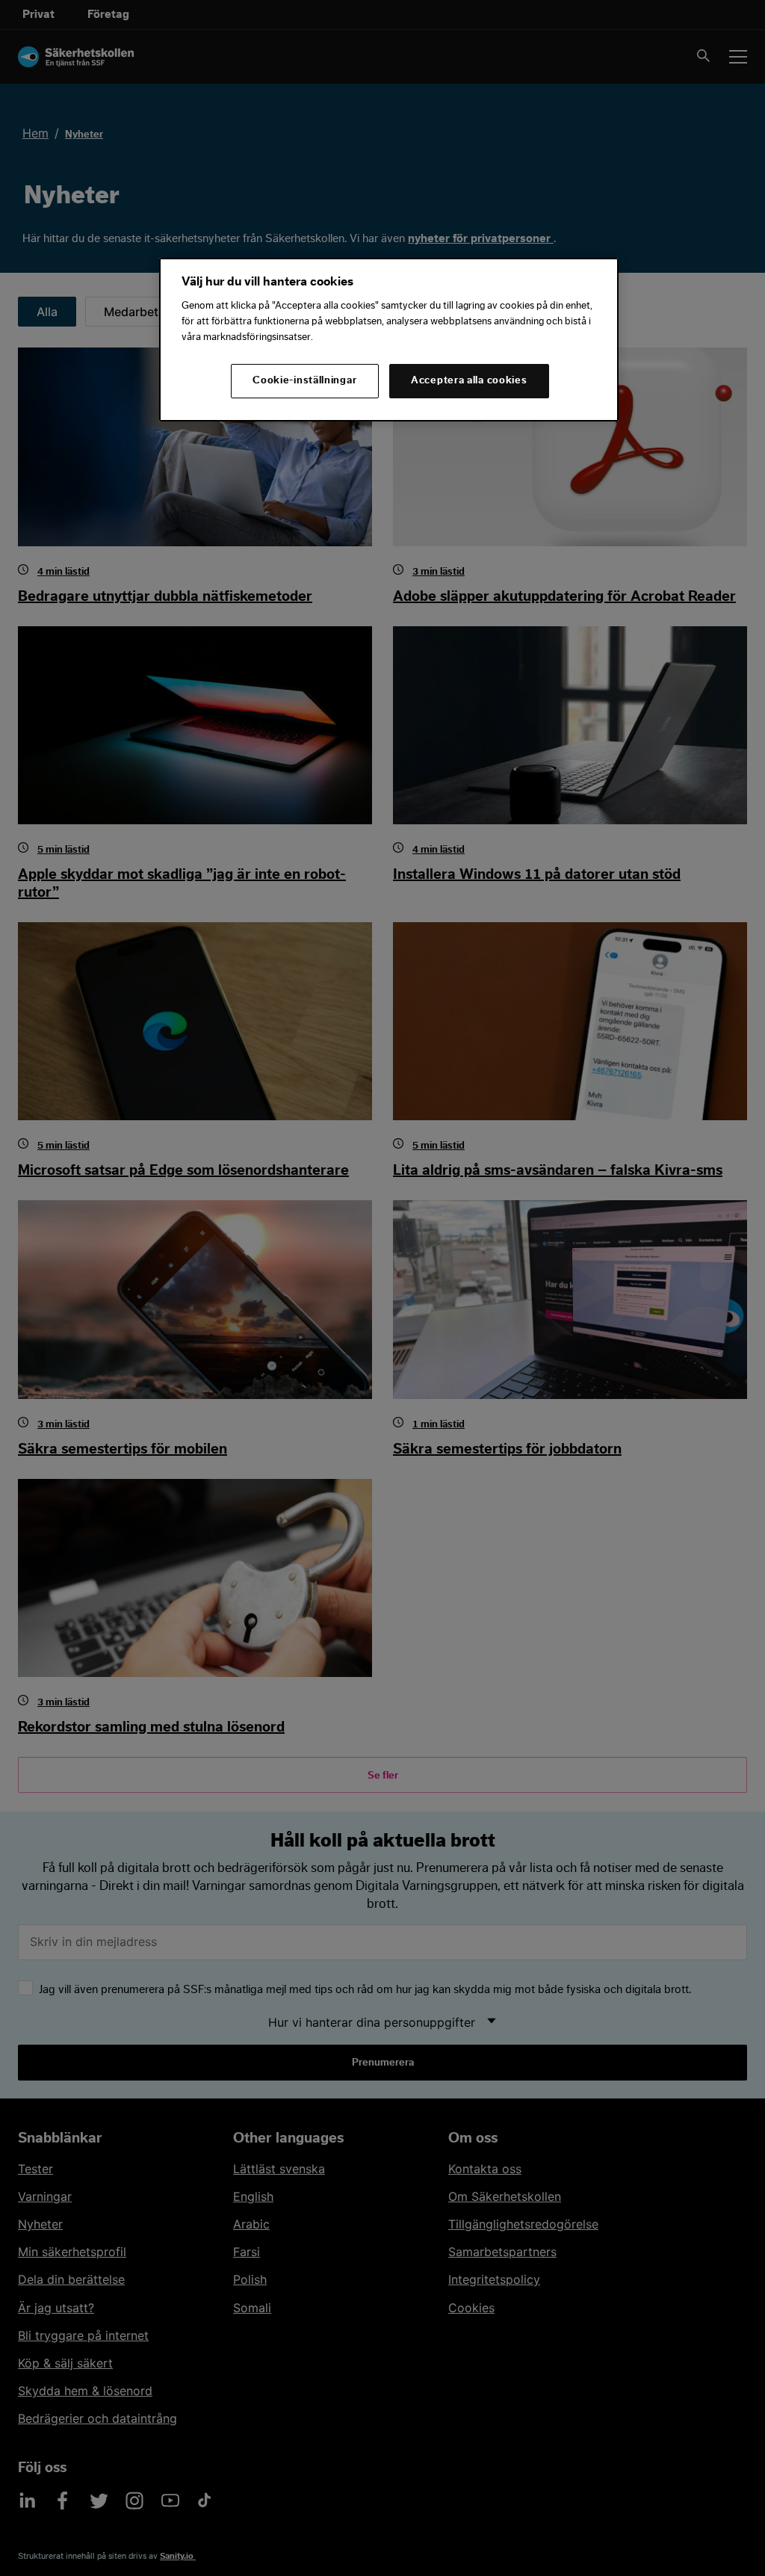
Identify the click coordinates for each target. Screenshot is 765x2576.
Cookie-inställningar (304, 380)
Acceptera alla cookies (469, 380)
